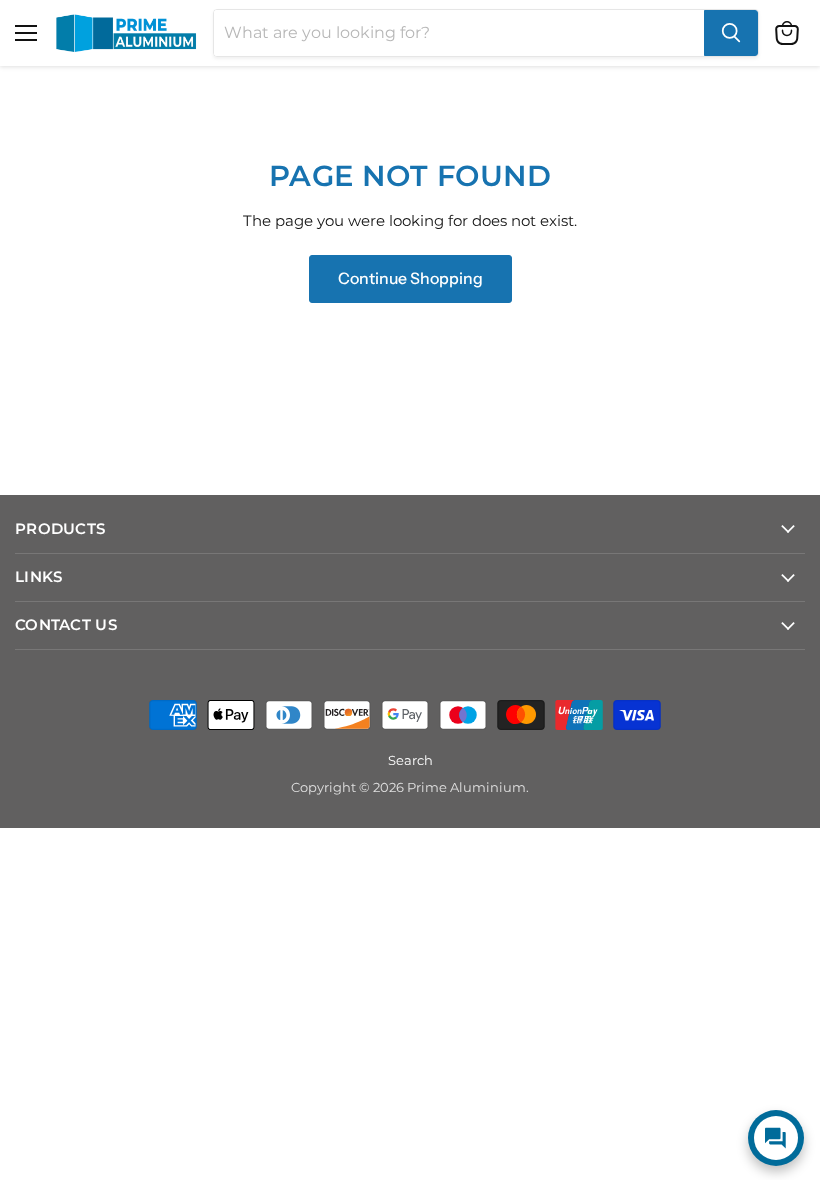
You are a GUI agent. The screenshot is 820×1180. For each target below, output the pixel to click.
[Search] (731, 33)
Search (410, 760)
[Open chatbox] (776, 1138)
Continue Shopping (410, 278)
